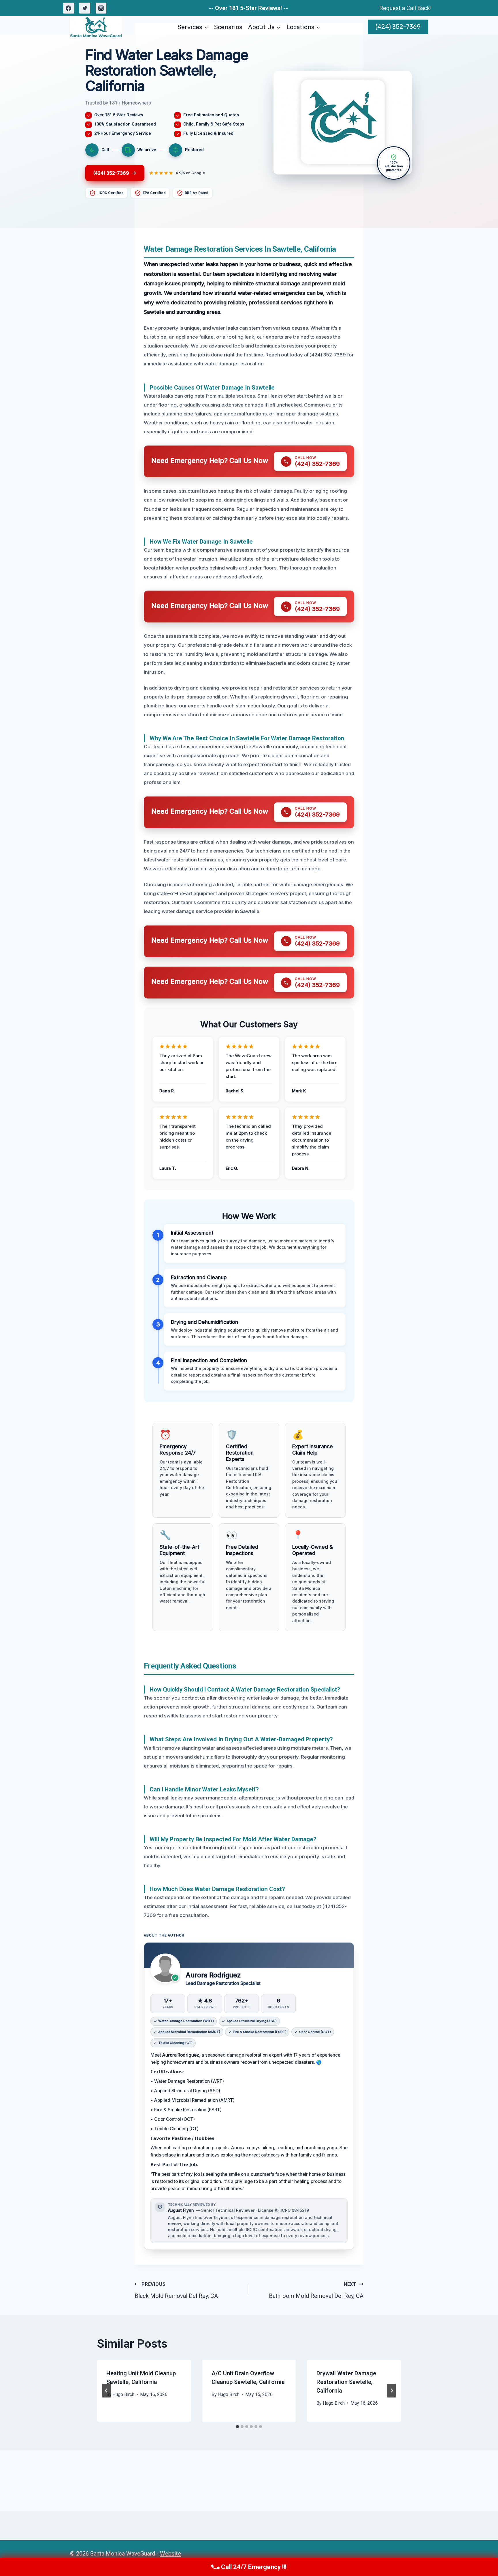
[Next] (392, 2391)
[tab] (237, 2427)
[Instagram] (101, 8)
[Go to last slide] (106, 2391)
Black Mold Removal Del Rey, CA (176, 2290)
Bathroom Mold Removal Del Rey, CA (316, 2290)
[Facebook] (69, 8)
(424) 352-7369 (398, 27)
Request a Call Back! (405, 8)
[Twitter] (85, 8)
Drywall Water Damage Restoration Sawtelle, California (346, 2382)
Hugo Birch (123, 2394)
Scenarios (228, 27)
